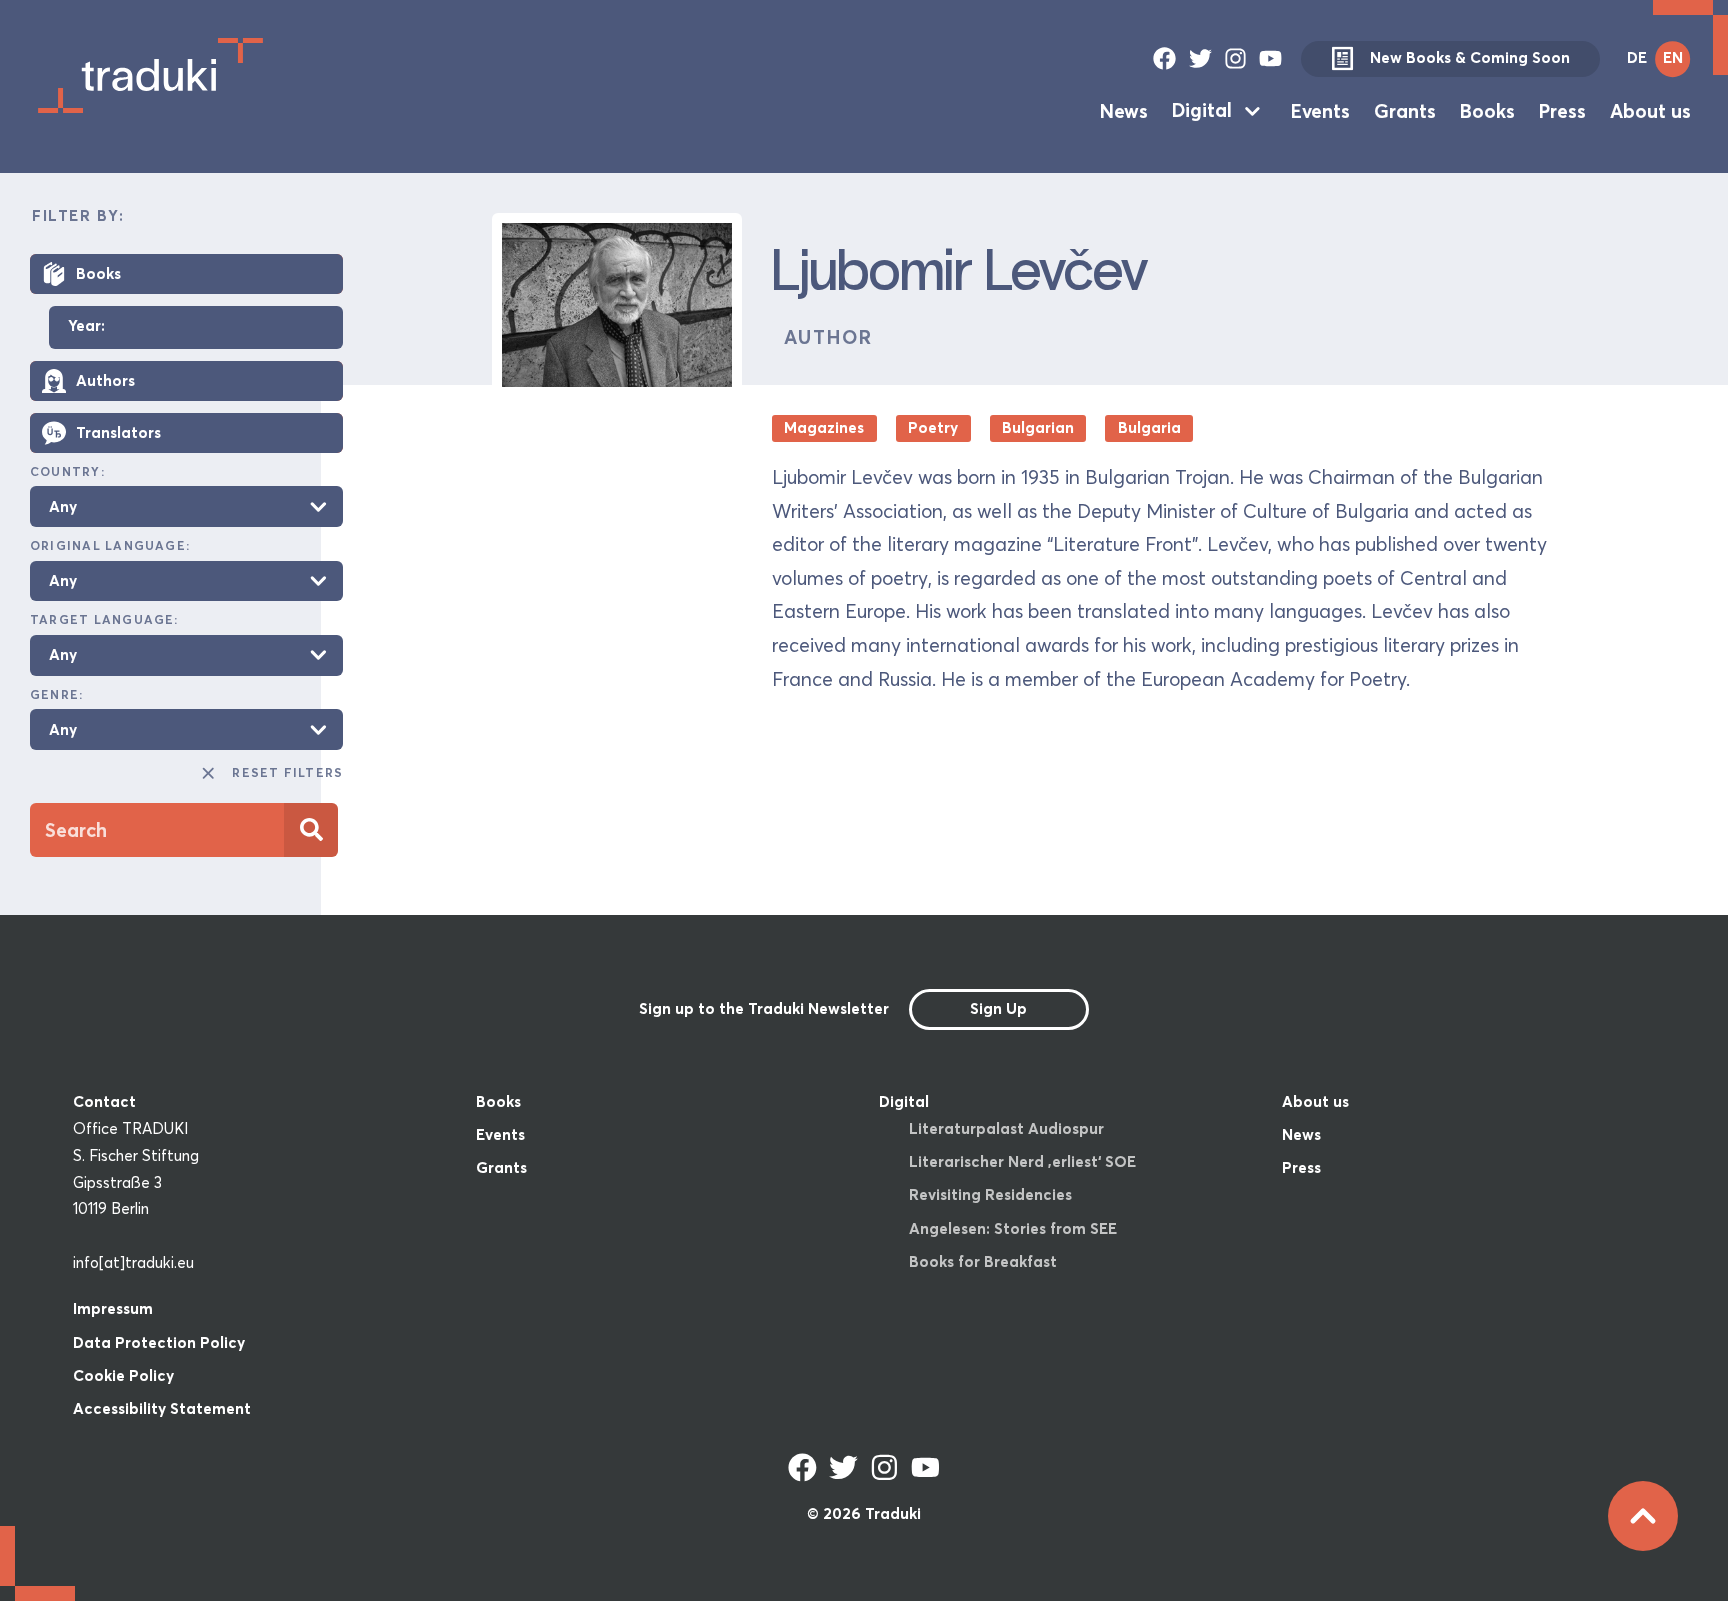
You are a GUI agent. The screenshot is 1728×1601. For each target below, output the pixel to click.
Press (1562, 110)
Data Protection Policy (159, 1342)
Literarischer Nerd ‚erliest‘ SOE (1022, 1161)
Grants (1405, 110)
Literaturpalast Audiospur (1006, 1128)
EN (1673, 57)
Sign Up (998, 1008)
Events (1320, 110)
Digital (1202, 110)
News (1124, 110)
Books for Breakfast (983, 1261)
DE (1637, 57)
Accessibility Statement (162, 1408)
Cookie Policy (123, 1375)
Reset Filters (287, 772)
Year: (86, 326)
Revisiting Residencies (990, 1194)
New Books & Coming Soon (1470, 57)
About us (1650, 110)
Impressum (113, 1308)
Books (1487, 110)
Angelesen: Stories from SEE (1013, 1228)
